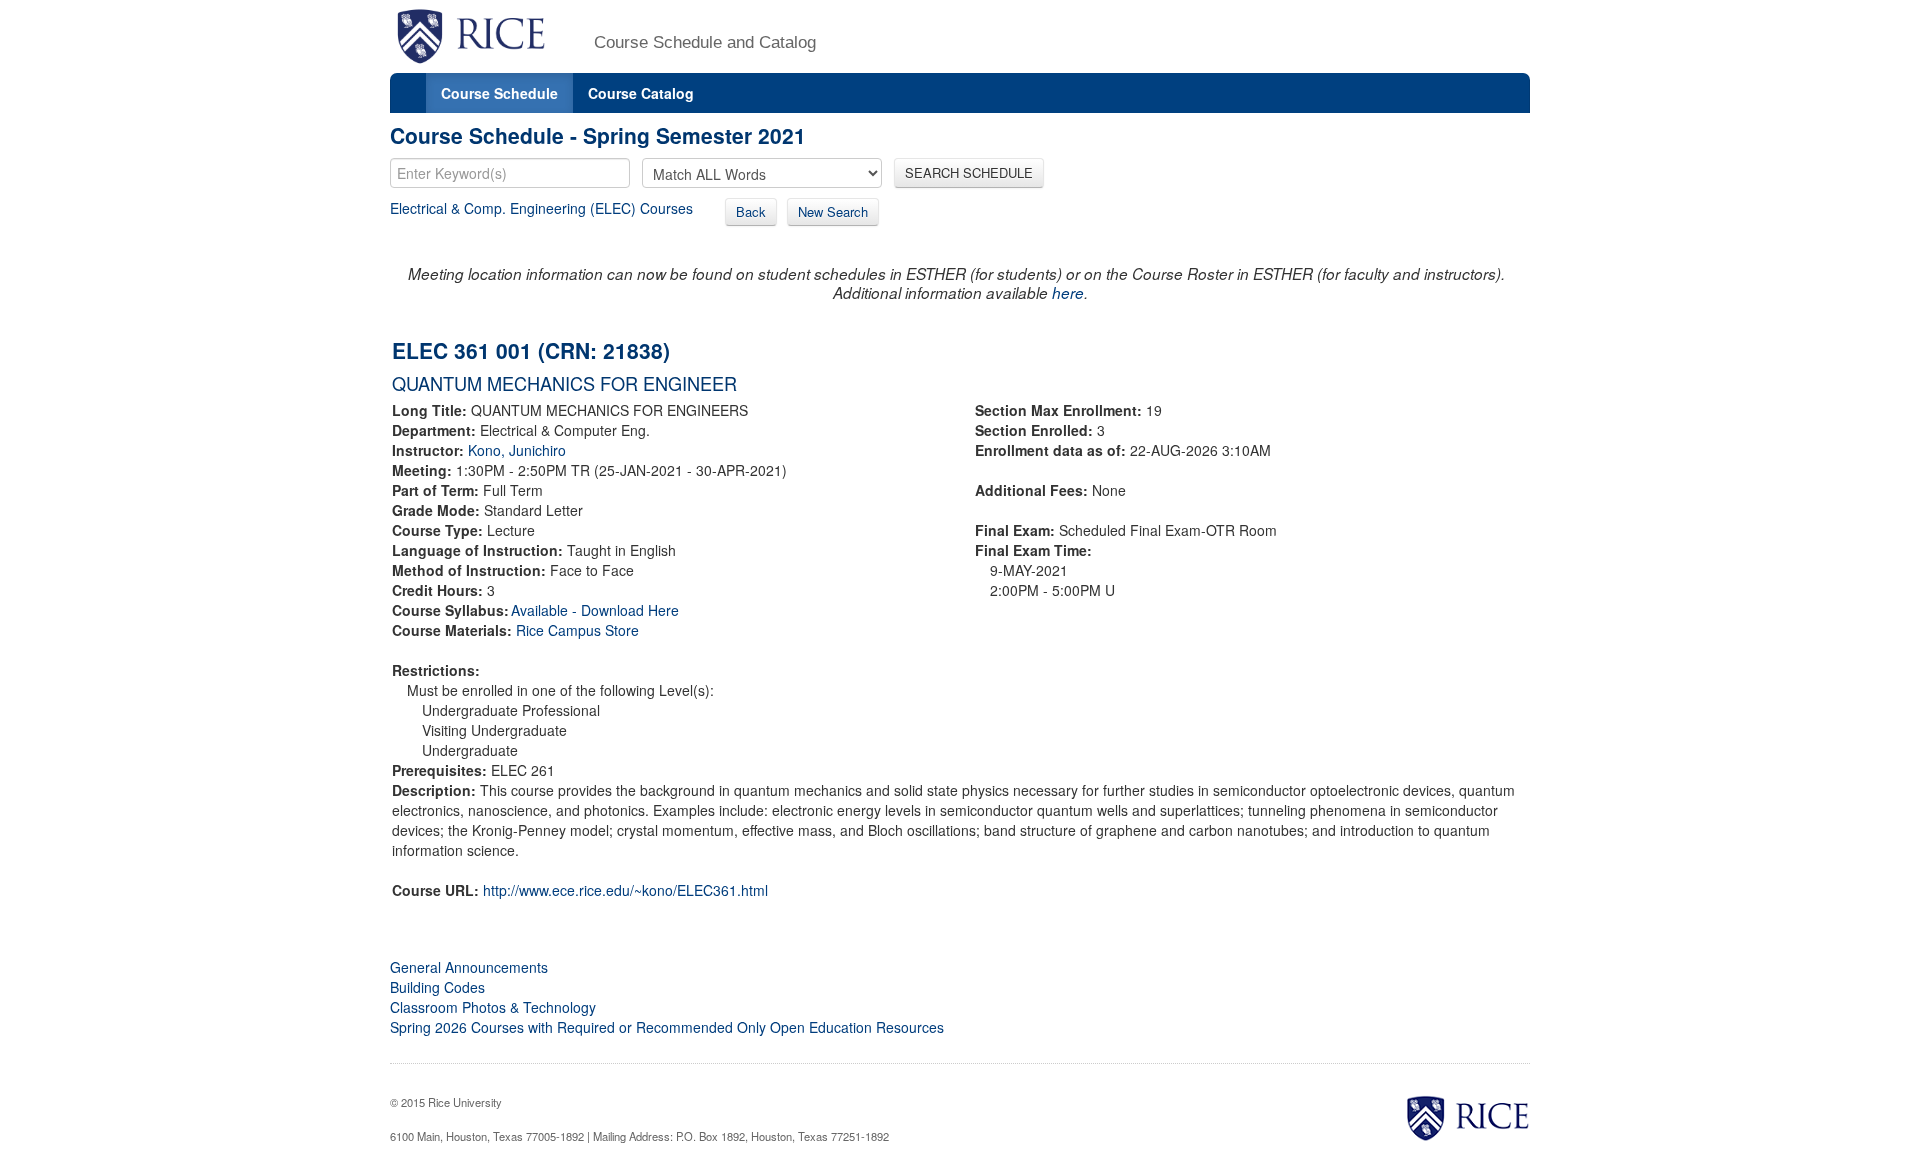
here (1068, 292)
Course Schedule (499, 93)
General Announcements (469, 967)
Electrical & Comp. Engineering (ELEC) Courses (541, 208)
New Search (833, 211)
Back (751, 211)
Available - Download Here (595, 610)
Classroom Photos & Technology (493, 1007)
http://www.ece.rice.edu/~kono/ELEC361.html (625, 890)
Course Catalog (641, 93)
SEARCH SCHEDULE (969, 172)
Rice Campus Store (577, 630)
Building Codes (437, 987)
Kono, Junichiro (517, 450)
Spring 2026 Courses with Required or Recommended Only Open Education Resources (667, 1027)
